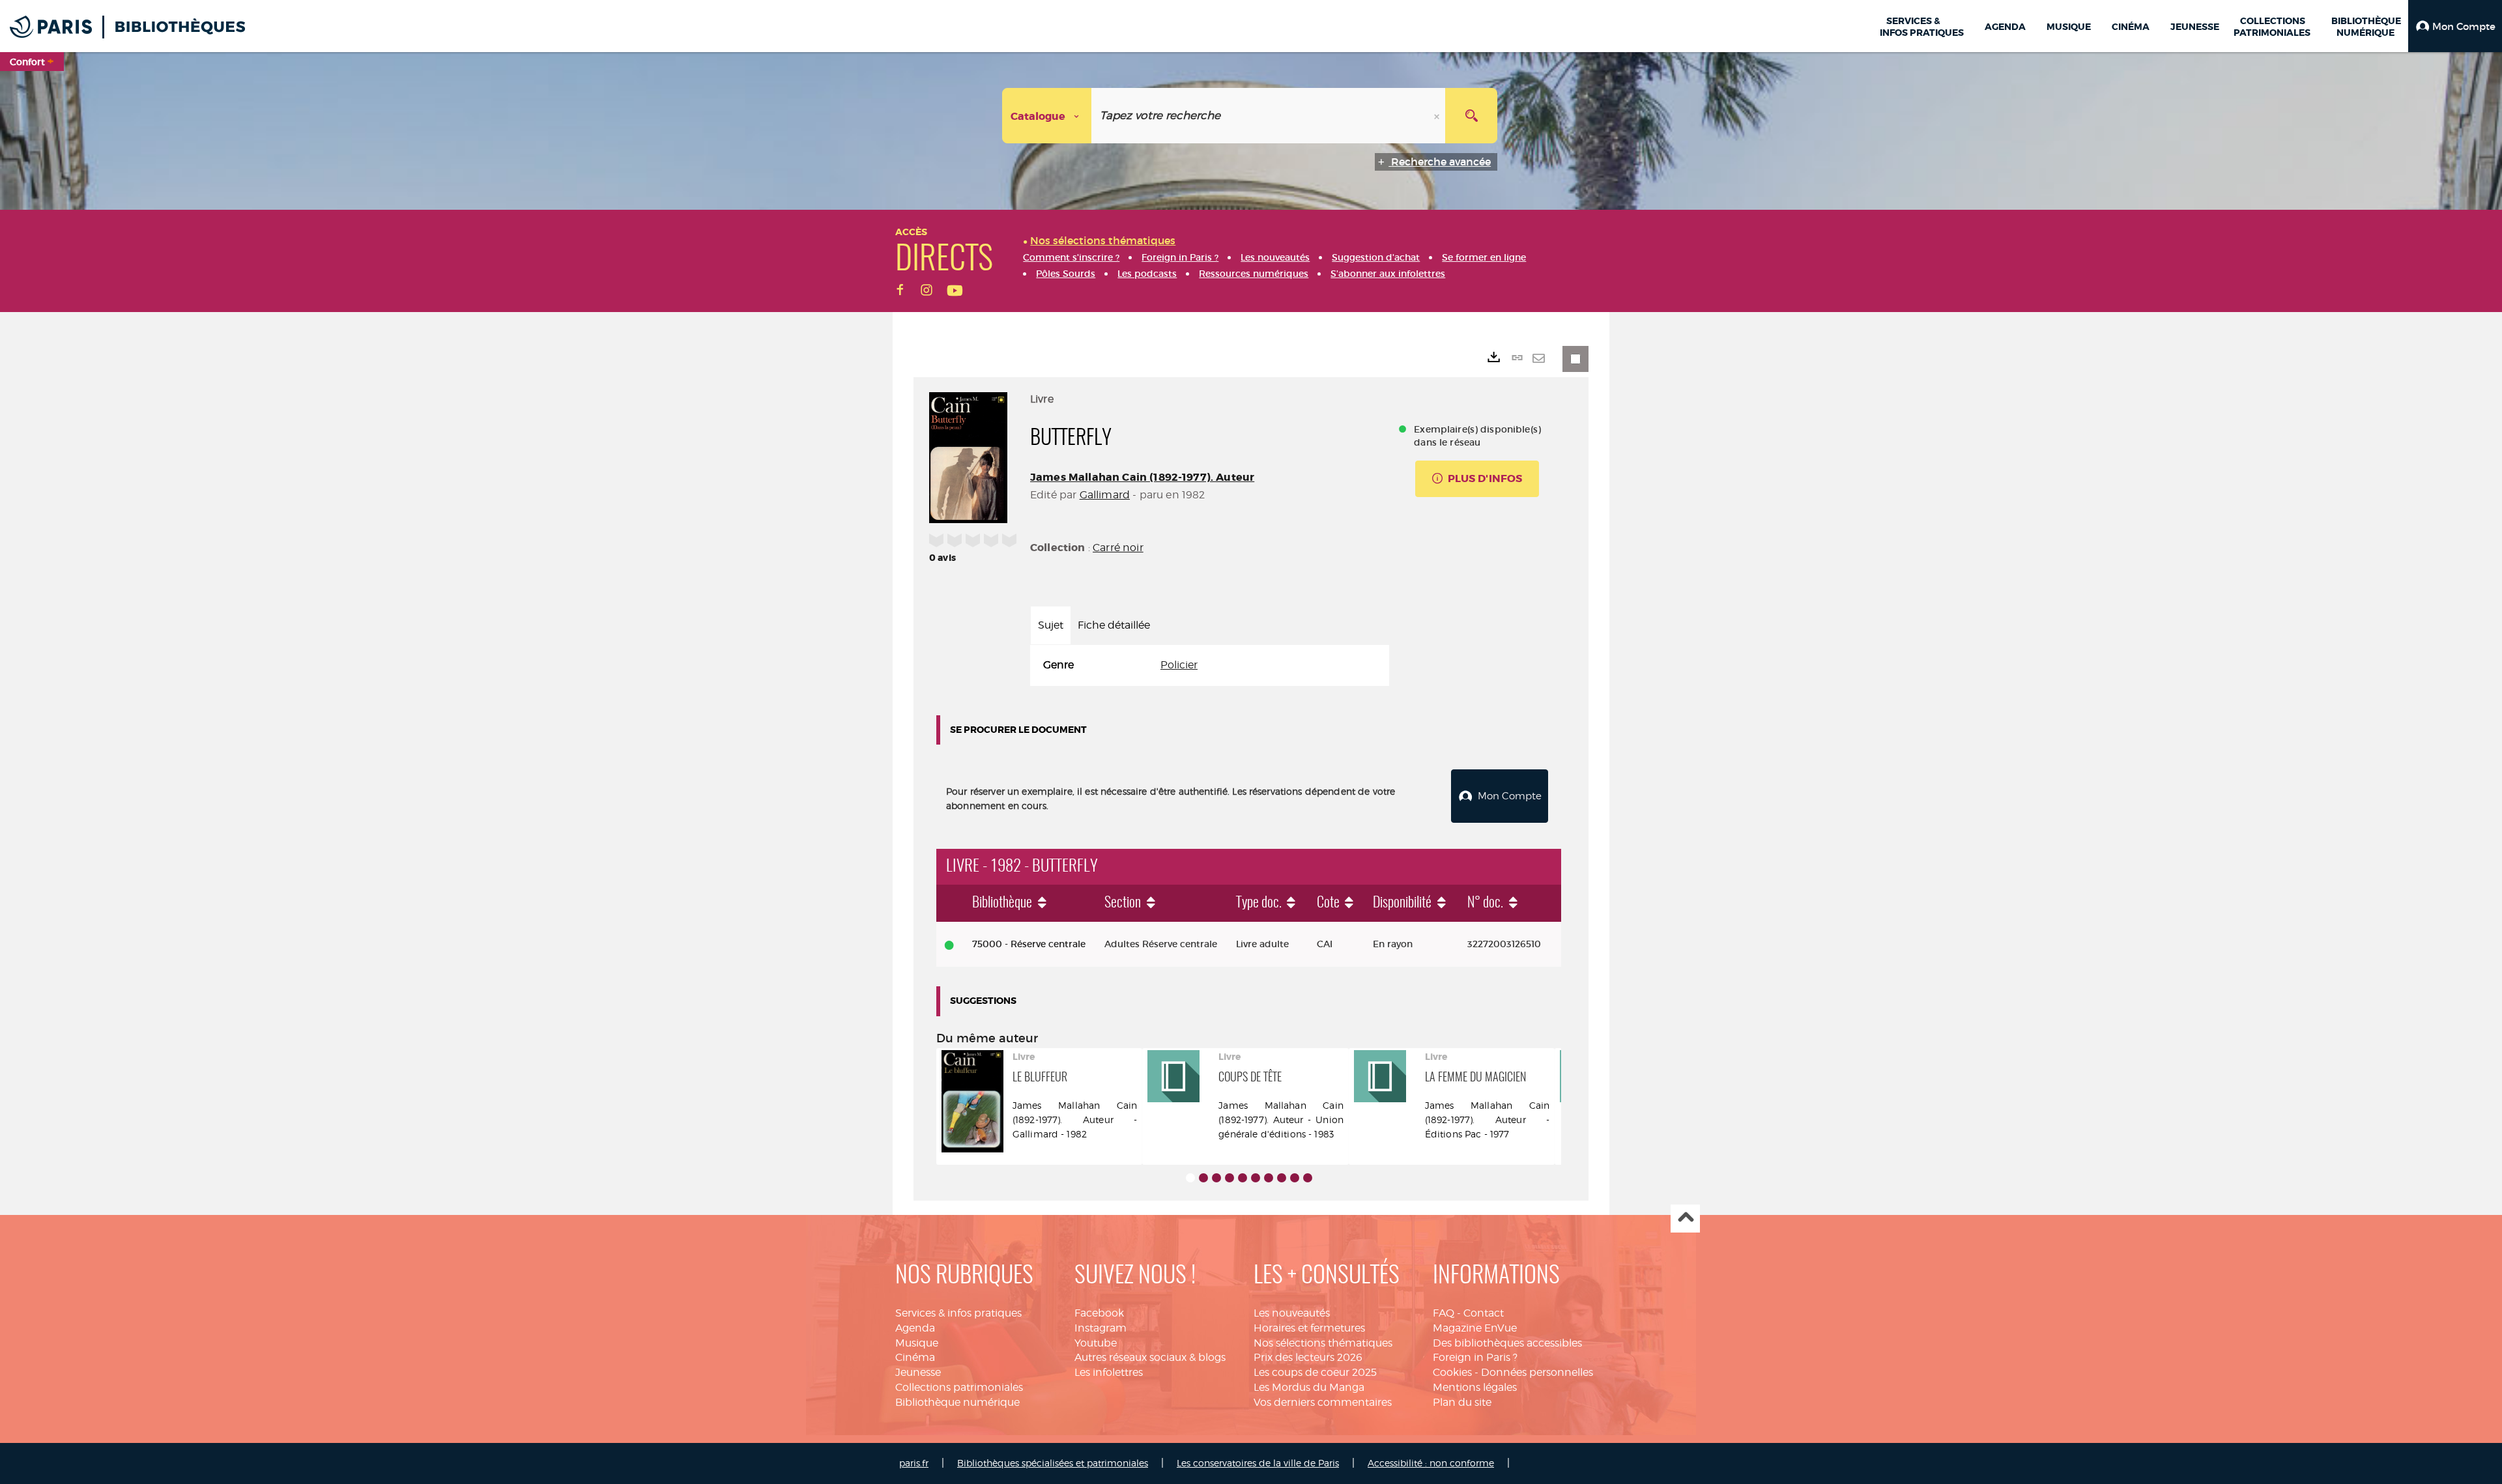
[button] (2455, 26)
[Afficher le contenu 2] (1203, 1178)
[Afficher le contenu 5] (1243, 1178)
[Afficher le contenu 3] (1216, 1178)
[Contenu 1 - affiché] (1190, 1178)
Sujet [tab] (1051, 625)
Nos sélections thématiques (1323, 1343)
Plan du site (1462, 1402)
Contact (1484, 1313)
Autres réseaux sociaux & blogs (1150, 1357)
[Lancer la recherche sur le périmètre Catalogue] (1471, 116)
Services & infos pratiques (958, 1313)
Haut (1685, 1219)
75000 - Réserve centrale (1029, 944)
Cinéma (915, 1357)
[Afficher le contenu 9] (1295, 1178)
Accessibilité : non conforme (1431, 1463)
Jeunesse (918, 1372)
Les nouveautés (1292, 1313)
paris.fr (914, 1463)
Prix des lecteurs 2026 (1308, 1357)
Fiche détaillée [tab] (1114, 625)
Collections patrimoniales (959, 1387)
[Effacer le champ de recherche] (1438, 116)
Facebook (1099, 1313)
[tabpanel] (1210, 665)
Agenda (915, 1328)
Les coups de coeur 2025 (1315, 1372)
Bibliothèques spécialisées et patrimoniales (1053, 1463)
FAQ (1444, 1313)
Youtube (1096, 1343)
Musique (917, 1343)
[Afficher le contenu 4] (1229, 1178)
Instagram (1100, 1328)
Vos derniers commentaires (1323, 1402)
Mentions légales (1475, 1387)
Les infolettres (1109, 1372)
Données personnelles (1537, 1372)
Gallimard (1105, 495)
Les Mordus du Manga (1309, 1387)
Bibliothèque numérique (957, 1402)
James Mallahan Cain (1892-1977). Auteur (1142, 477)
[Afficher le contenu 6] (1256, 1178)
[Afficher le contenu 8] (1282, 1178)
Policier (1179, 665)
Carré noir (1118, 548)
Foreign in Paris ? (1475, 1357)
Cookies (1452, 1372)
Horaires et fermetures (1309, 1328)
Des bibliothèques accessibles (1507, 1343)
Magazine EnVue (1475, 1328)
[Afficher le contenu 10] (1308, 1178)
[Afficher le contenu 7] (1269, 1178)
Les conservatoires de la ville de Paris (1258, 1463)
